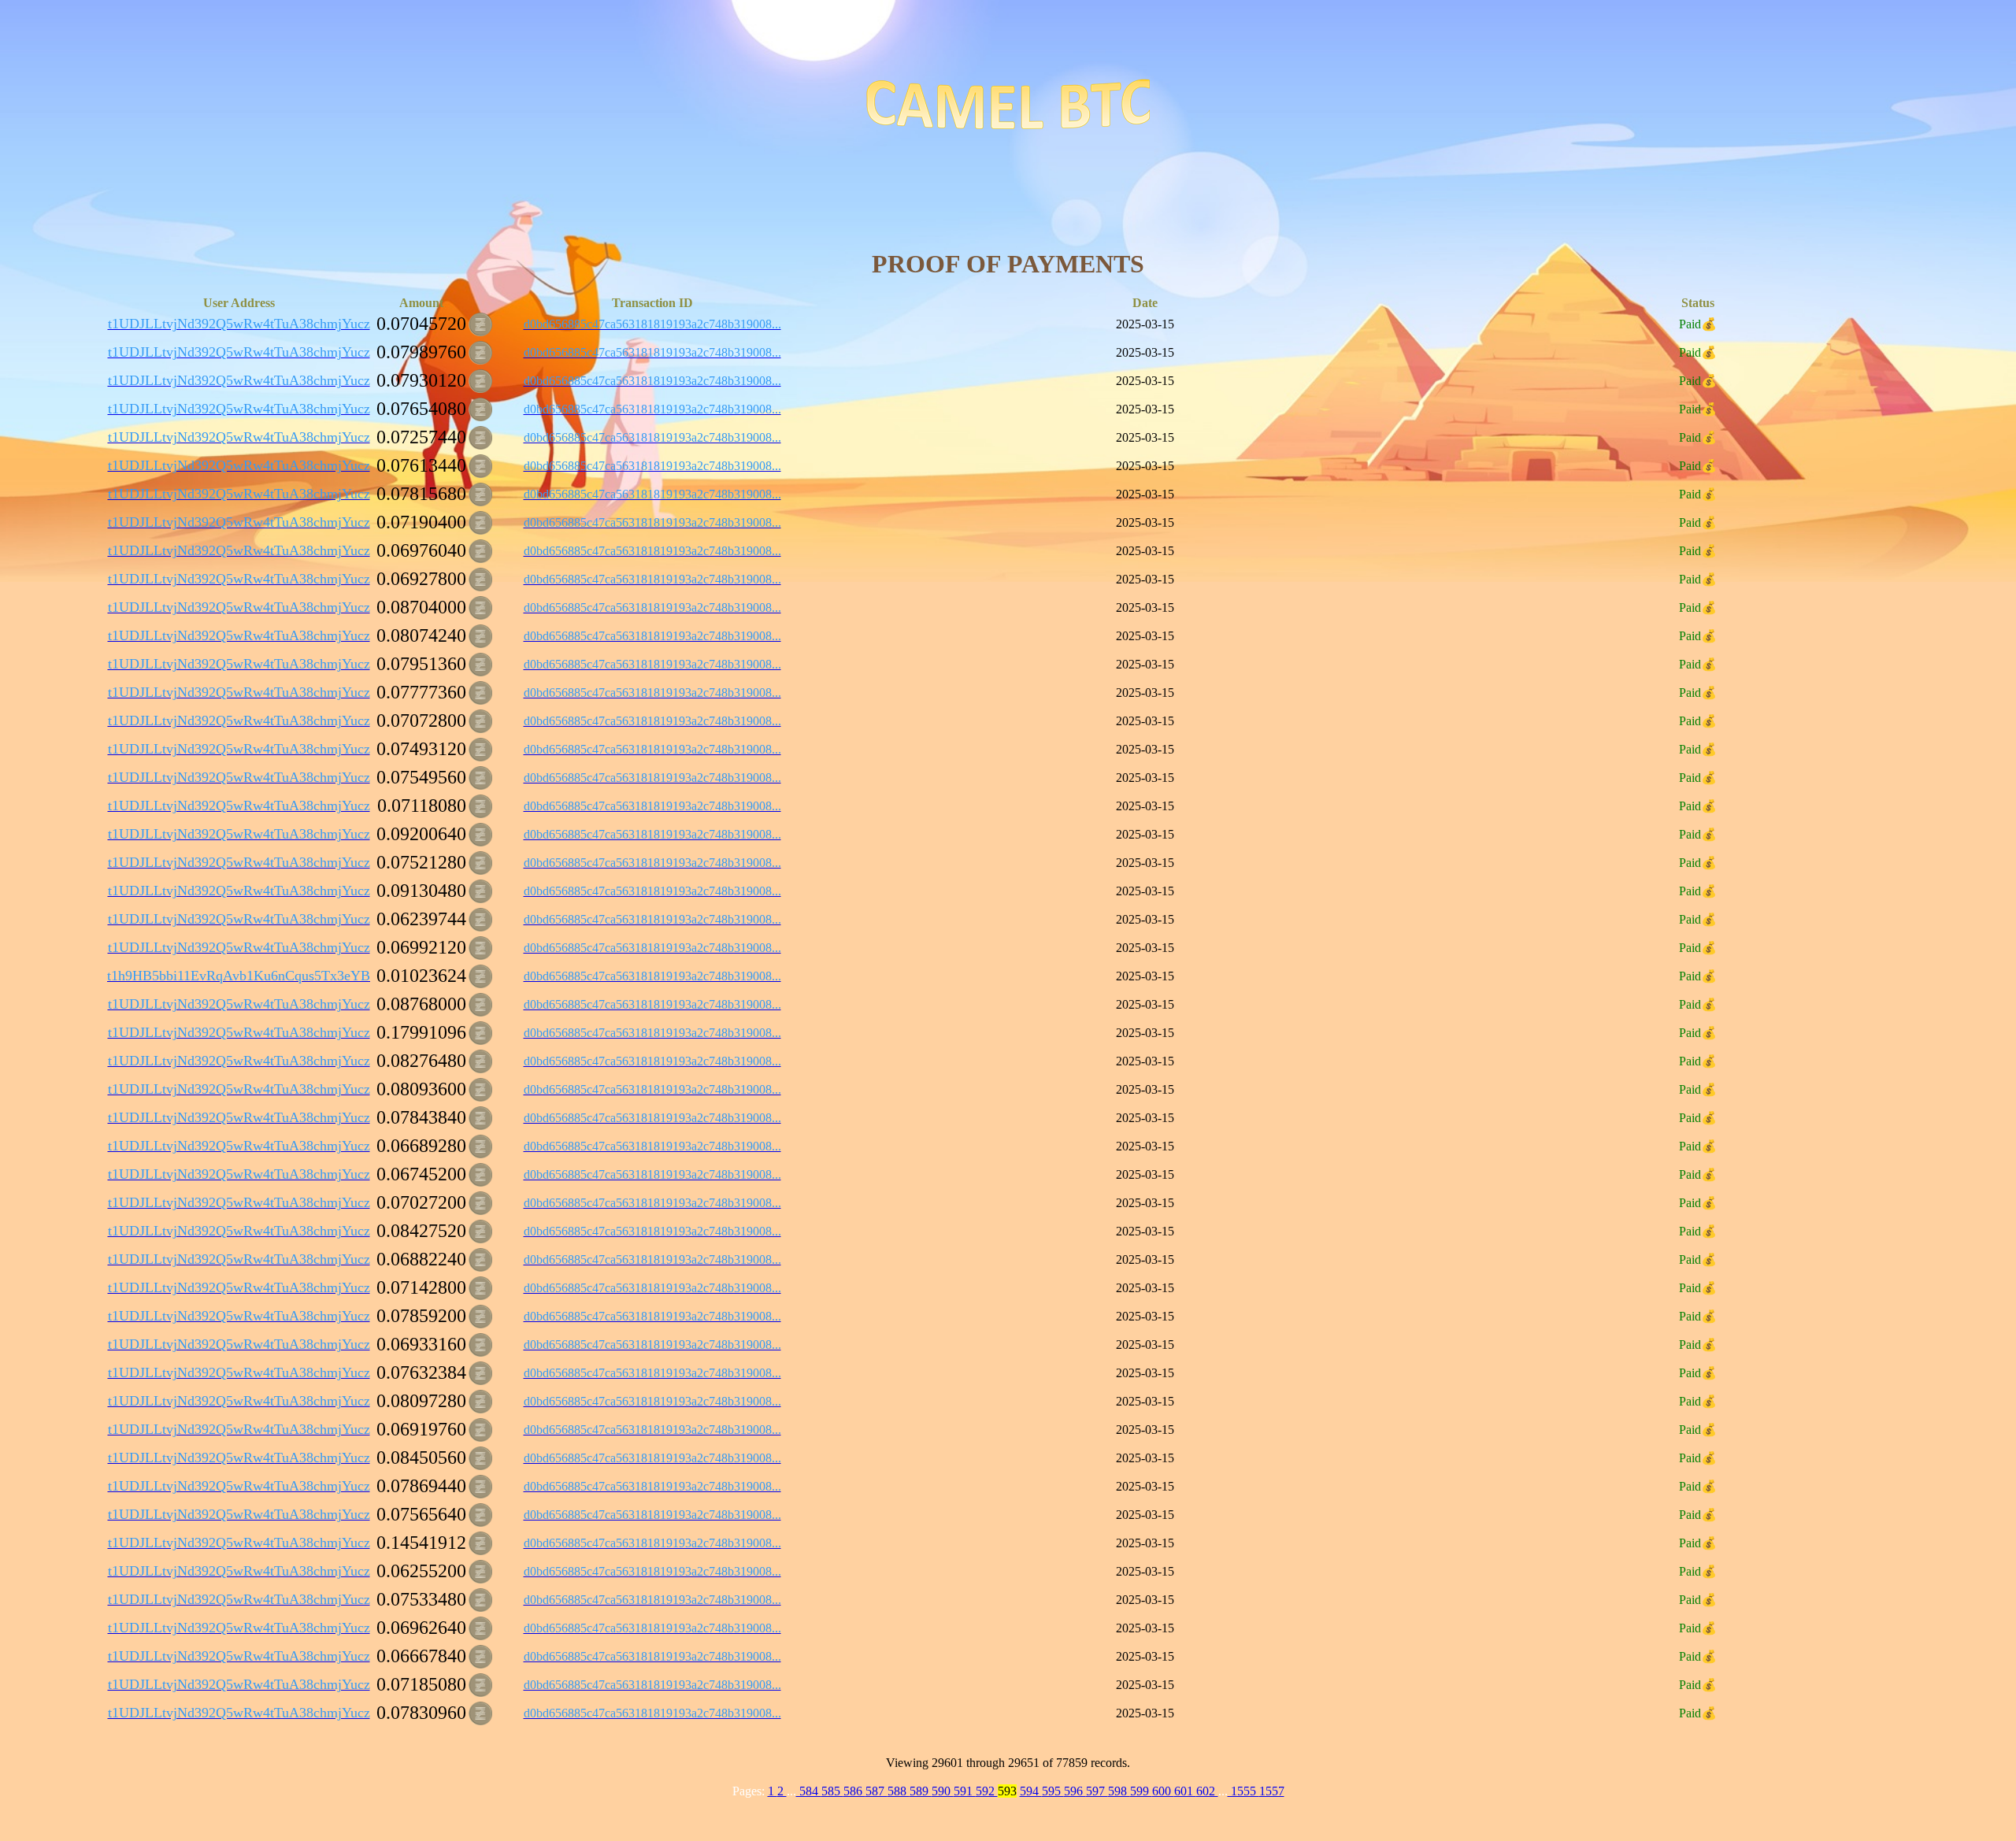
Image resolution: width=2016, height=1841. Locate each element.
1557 (1272, 1791)
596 (1075, 1791)
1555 (1243, 1791)
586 (854, 1791)
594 (1031, 1791)
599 (1141, 1791)
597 (1097, 1791)
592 (987, 1791)
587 (876, 1791)
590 (943, 1791)
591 (965, 1791)
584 (809, 1791)
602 (1207, 1791)
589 (921, 1791)
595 (1053, 1791)
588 (899, 1791)
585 (832, 1791)
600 (1163, 1791)
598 (1119, 1791)
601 (1185, 1791)
